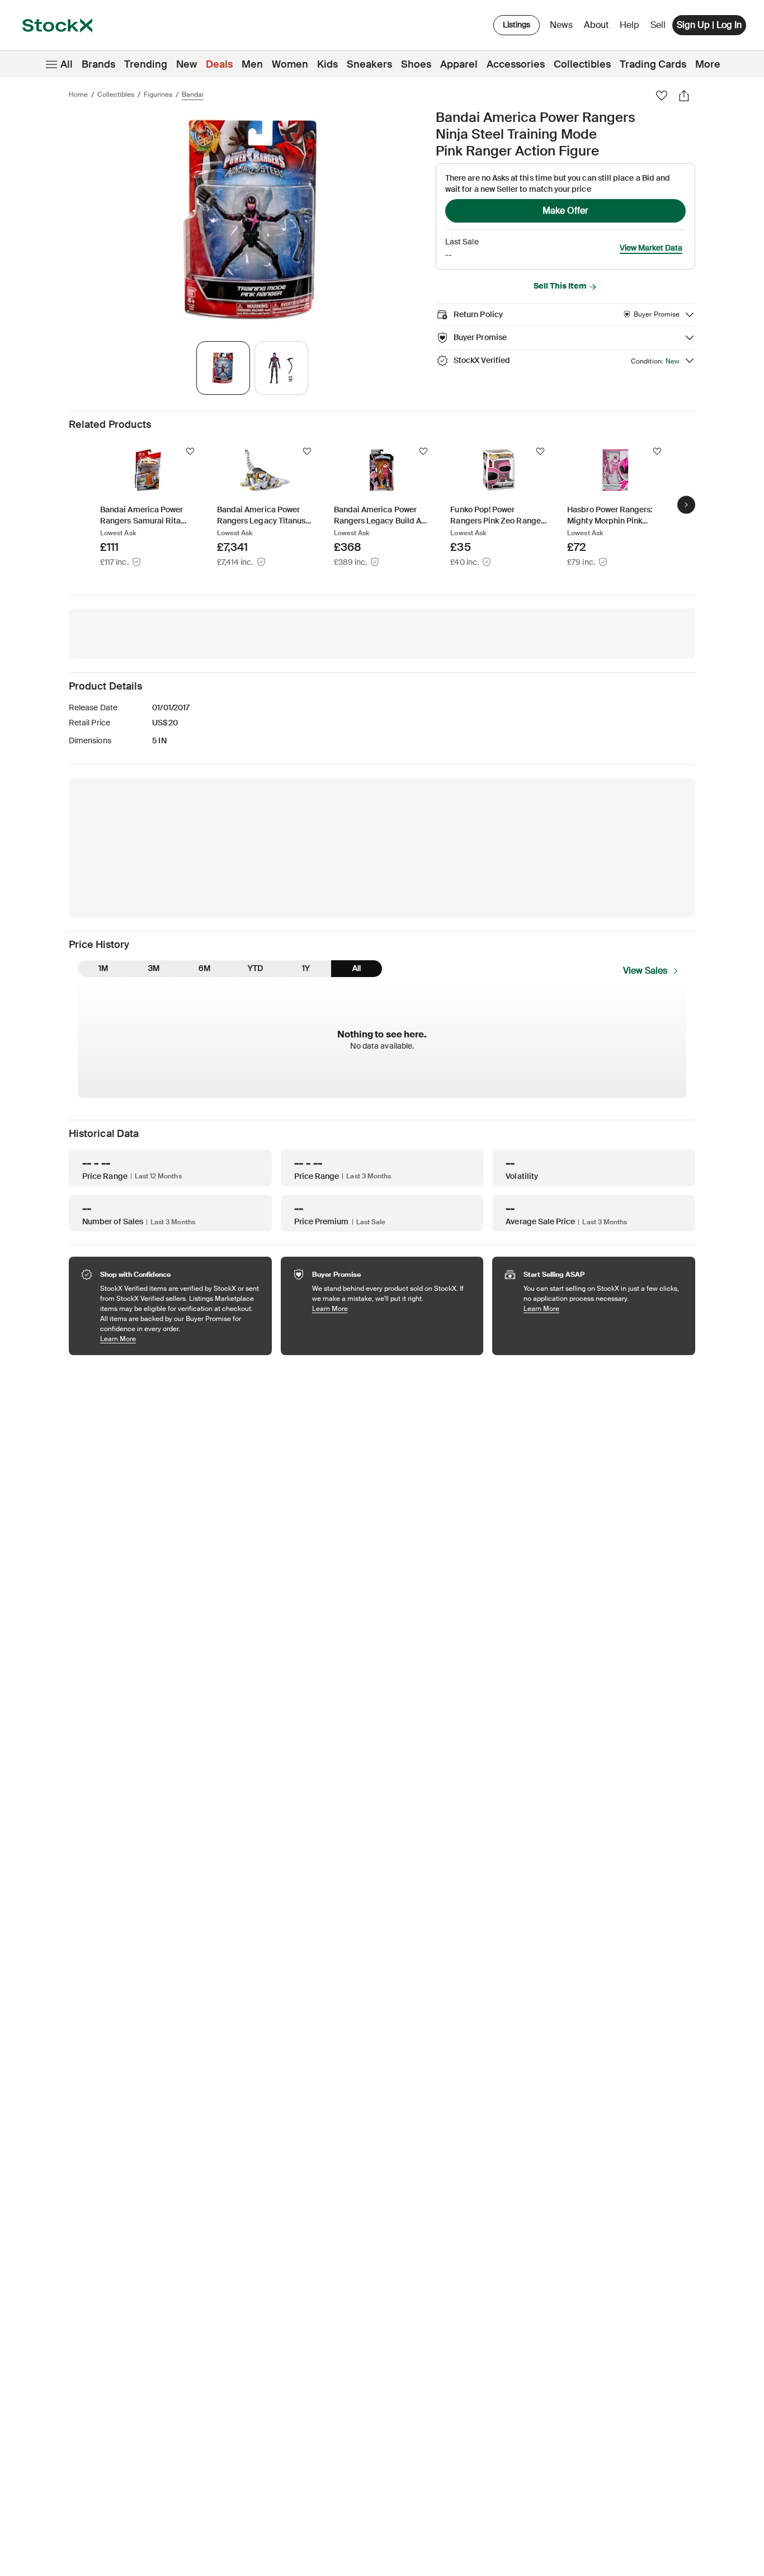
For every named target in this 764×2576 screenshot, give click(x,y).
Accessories (516, 64)
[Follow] (190, 451)
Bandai (193, 95)
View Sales (645, 971)
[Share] (684, 96)
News (561, 25)
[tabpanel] (250, 220)
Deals (219, 64)
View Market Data (651, 248)
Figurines (158, 95)
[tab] (223, 368)
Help (629, 25)
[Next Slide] (686, 504)
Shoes (416, 64)
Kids (327, 64)
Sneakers (369, 64)
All (67, 64)
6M (204, 968)
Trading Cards (653, 64)
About (598, 28)
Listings (517, 25)
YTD (255, 968)
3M (154, 968)
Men (252, 64)
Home (78, 95)
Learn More (180, 1339)
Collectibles (582, 64)
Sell (658, 25)
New (187, 64)
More (708, 64)
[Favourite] (662, 96)
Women (290, 64)
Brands (98, 64)
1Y (306, 968)
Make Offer (565, 211)
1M (103, 968)
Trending (146, 64)
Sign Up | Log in (709, 25)
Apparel (459, 64)
